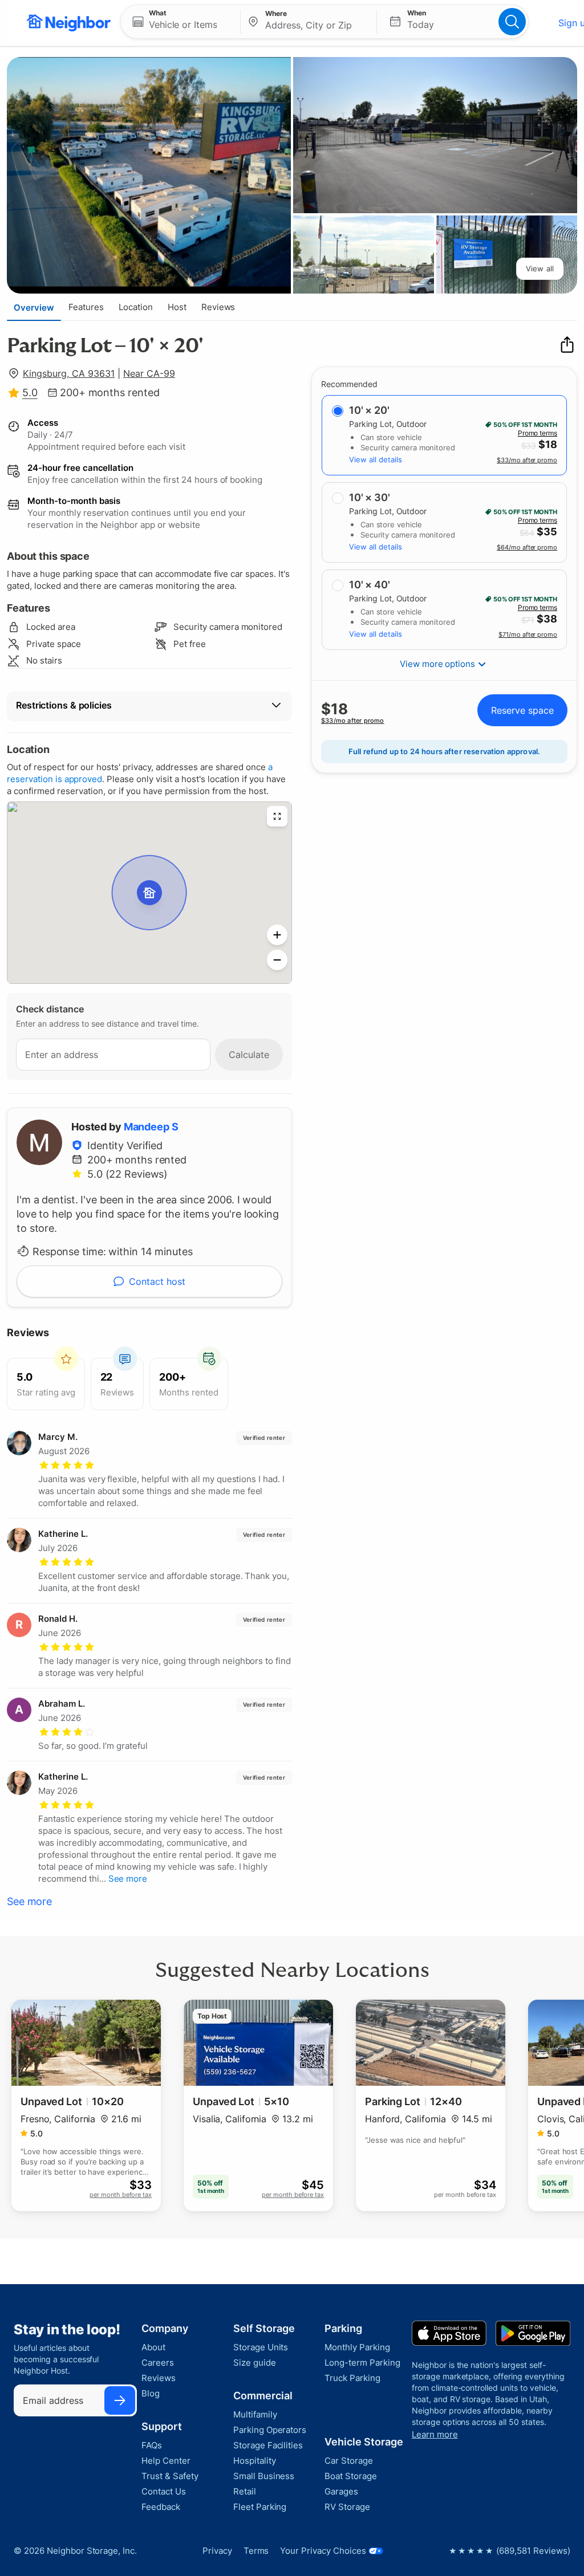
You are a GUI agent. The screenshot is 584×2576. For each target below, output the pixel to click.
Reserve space (522, 710)
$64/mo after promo (527, 547)
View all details (376, 459)
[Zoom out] (277, 960)
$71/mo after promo (528, 634)
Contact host (157, 1281)
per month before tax (121, 2195)
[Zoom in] (277, 935)
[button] (181, 22)
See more (29, 1901)
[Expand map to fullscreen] (277, 816)
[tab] (34, 307)
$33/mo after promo (527, 460)
